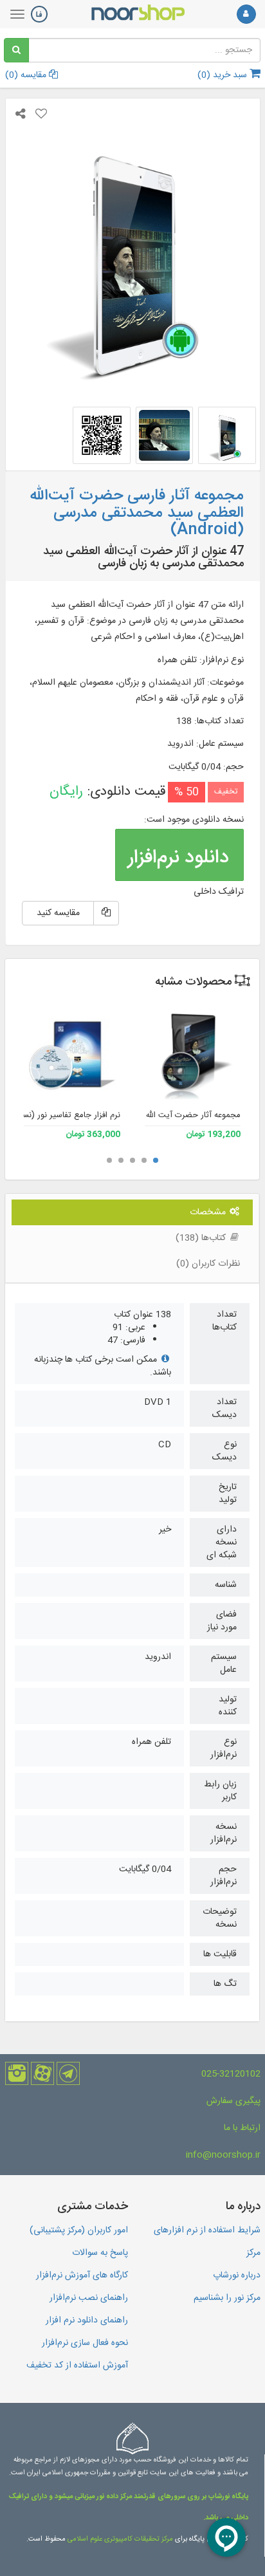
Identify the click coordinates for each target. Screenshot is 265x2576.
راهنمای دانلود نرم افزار (87, 2321)
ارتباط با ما (242, 2128)
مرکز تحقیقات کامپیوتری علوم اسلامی (120, 2539)
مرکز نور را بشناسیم (227, 2298)
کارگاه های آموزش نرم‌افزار (82, 2275)
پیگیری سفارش (233, 2101)
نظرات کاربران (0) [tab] (208, 1264)
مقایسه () (27, 75)
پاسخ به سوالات (100, 2253)
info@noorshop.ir (223, 2155)
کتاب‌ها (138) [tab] (202, 1238)
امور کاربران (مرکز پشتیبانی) (79, 2230)
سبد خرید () (224, 75)
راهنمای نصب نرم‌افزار (89, 2298)
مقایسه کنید (58, 913)
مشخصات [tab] (209, 1212)
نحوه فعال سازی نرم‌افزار (85, 2343)
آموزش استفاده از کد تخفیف (77, 2366)
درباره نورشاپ (237, 2275)
